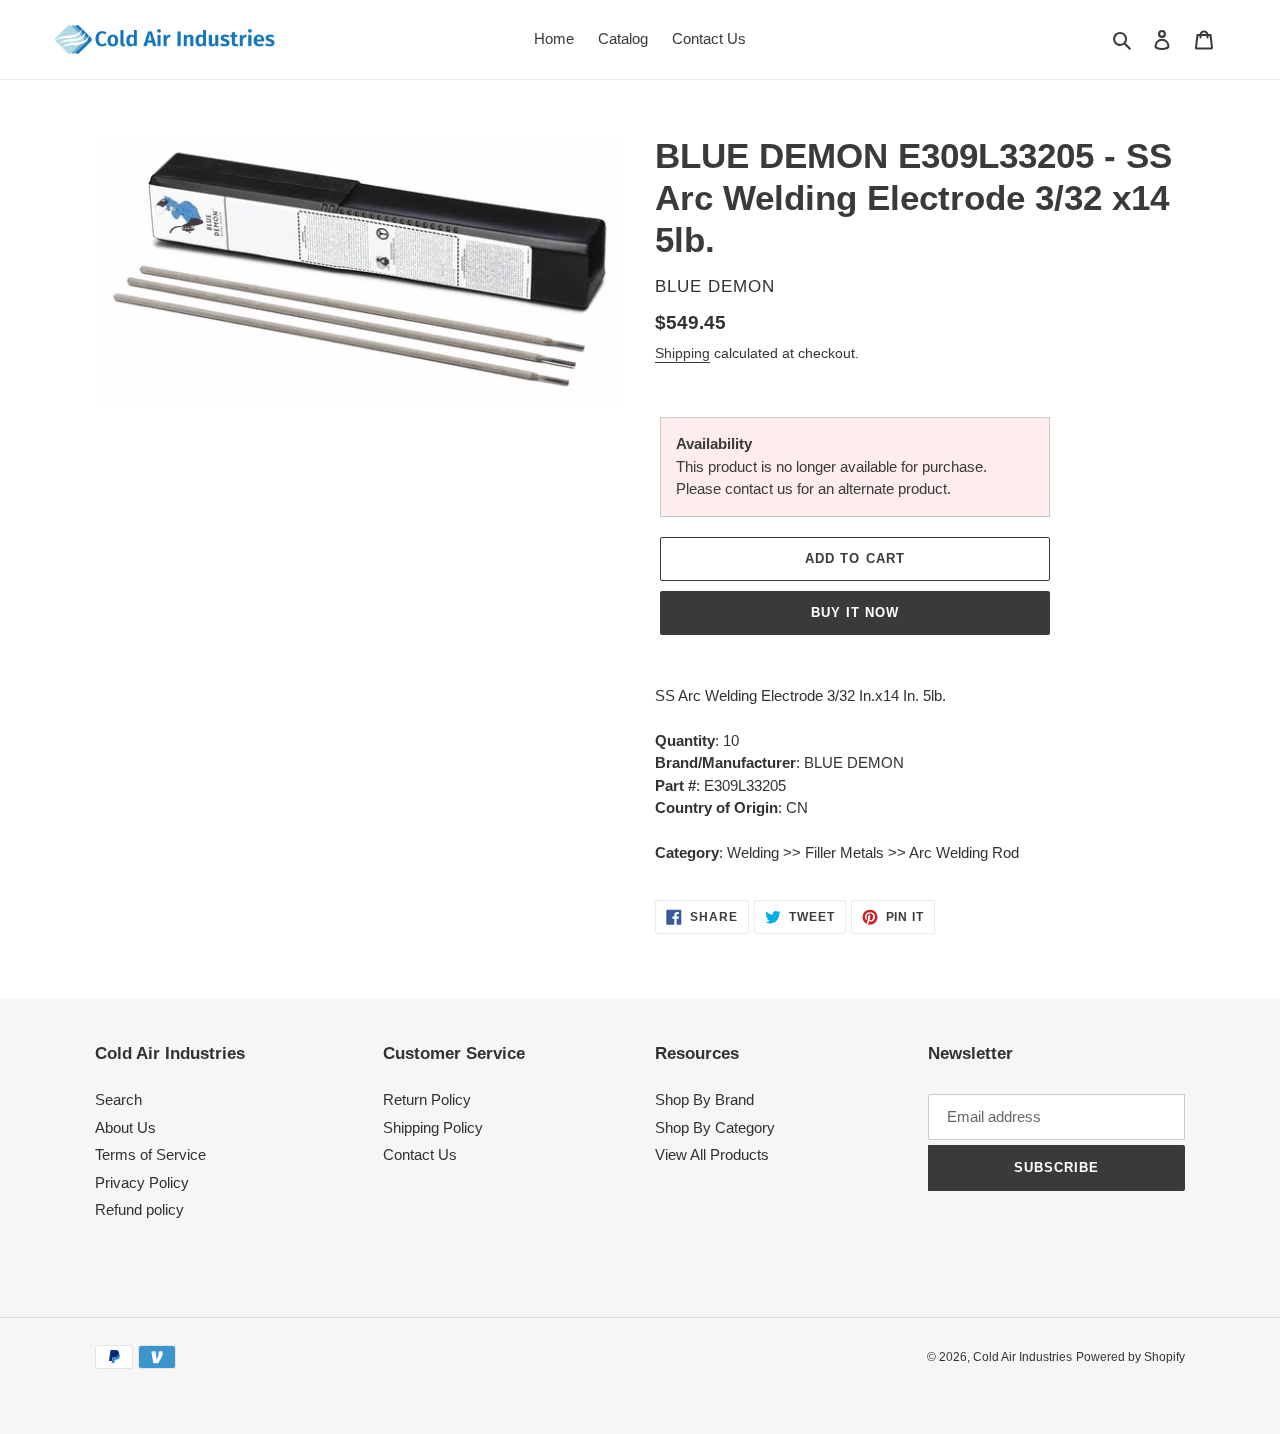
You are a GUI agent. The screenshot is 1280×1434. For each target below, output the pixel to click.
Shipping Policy (433, 1127)
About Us (125, 1127)
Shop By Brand (704, 1099)
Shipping (682, 353)
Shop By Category (715, 1127)
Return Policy (427, 1099)
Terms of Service (150, 1154)
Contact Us (420, 1154)
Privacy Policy (142, 1182)
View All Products (712, 1154)
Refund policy (139, 1209)
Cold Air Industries (1022, 1357)
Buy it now (855, 612)
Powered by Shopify (1130, 1357)
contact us (759, 488)
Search (118, 1099)
